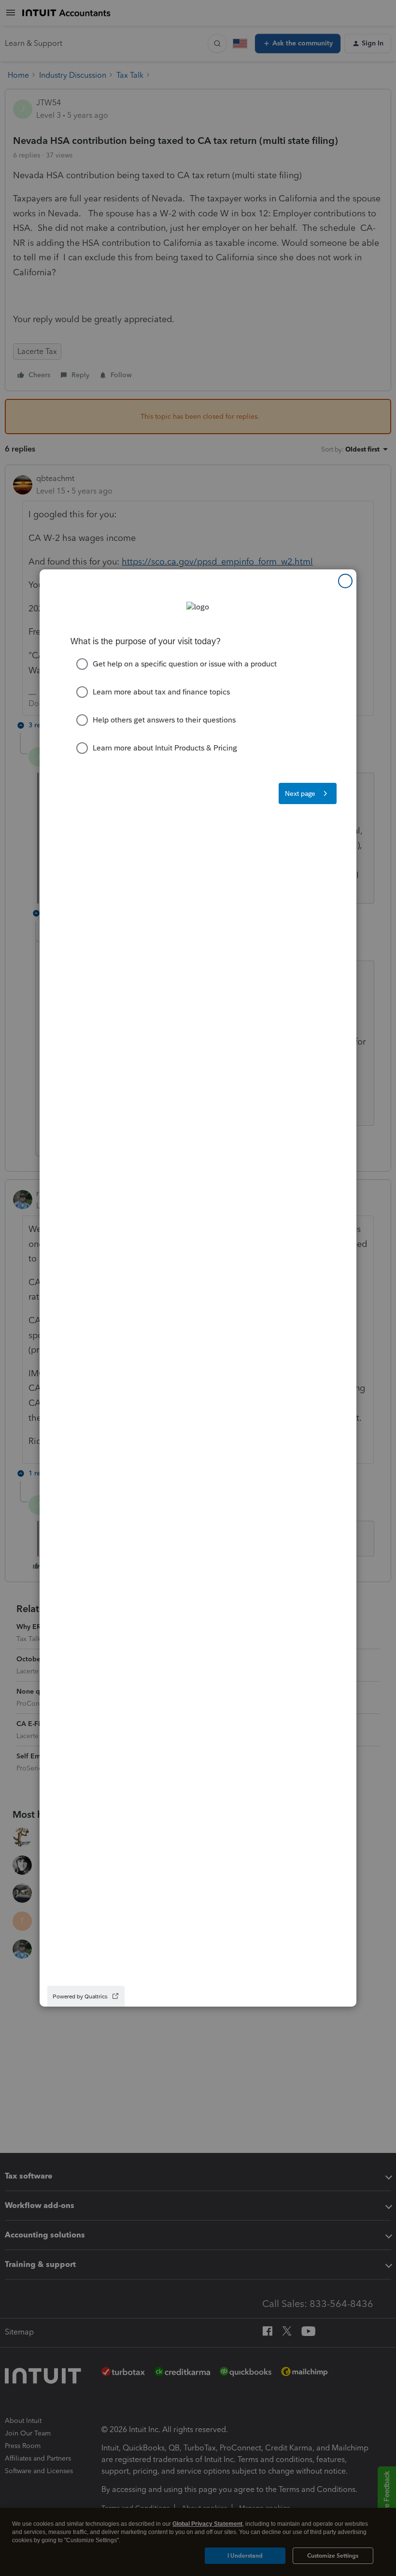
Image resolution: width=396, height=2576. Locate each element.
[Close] (345, 581)
